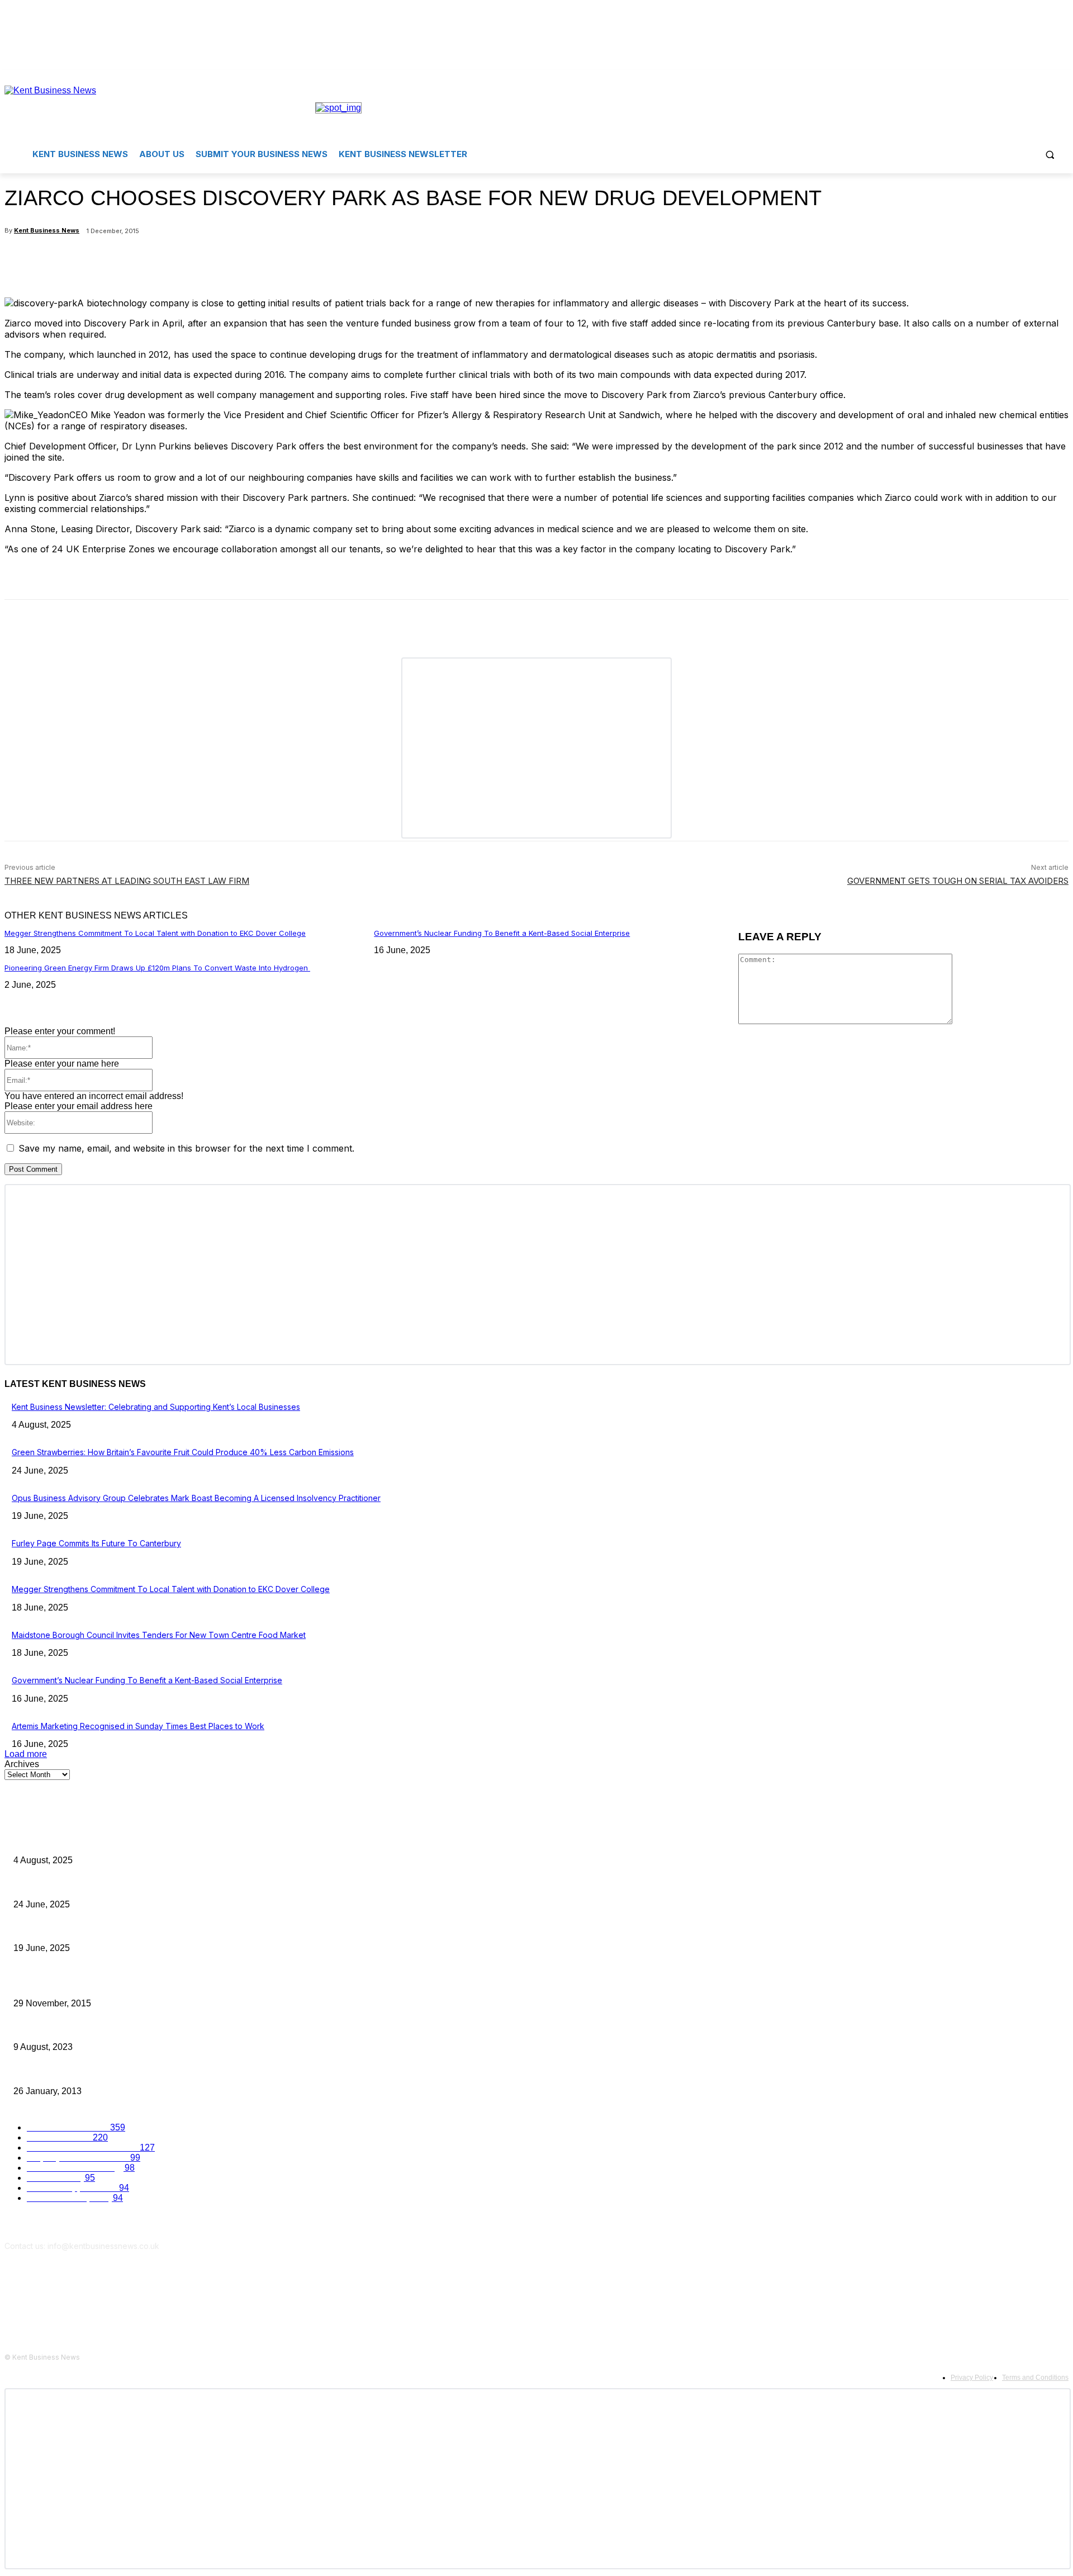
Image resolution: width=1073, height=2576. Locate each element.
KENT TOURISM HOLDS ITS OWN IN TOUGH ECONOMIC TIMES (130, 2073)
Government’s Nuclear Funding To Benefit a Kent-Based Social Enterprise (502, 933)
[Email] (230, 260)
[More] (272, 260)
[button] (1050, 154)
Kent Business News (47, 230)
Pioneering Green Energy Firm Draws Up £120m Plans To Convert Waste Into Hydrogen (157, 968)
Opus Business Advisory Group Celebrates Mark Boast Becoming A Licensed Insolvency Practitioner (196, 1498)
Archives (22, 1764)
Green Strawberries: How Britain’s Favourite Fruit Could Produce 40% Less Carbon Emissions (183, 1452)
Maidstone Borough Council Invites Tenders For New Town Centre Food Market (159, 1635)
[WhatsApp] (189, 260)
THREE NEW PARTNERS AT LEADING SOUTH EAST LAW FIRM (127, 881)
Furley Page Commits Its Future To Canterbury (96, 1543)
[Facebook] (1046, 78)
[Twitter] (1062, 78)
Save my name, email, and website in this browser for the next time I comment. (186, 1148)
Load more (26, 1754)
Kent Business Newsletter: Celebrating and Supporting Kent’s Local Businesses (156, 1407)
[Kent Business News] (160, 108)
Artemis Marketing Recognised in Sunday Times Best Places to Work (138, 1726)
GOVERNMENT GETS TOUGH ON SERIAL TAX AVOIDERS (958, 881)
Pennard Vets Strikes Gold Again (73, 2029)
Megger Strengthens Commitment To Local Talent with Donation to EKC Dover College (155, 933)
